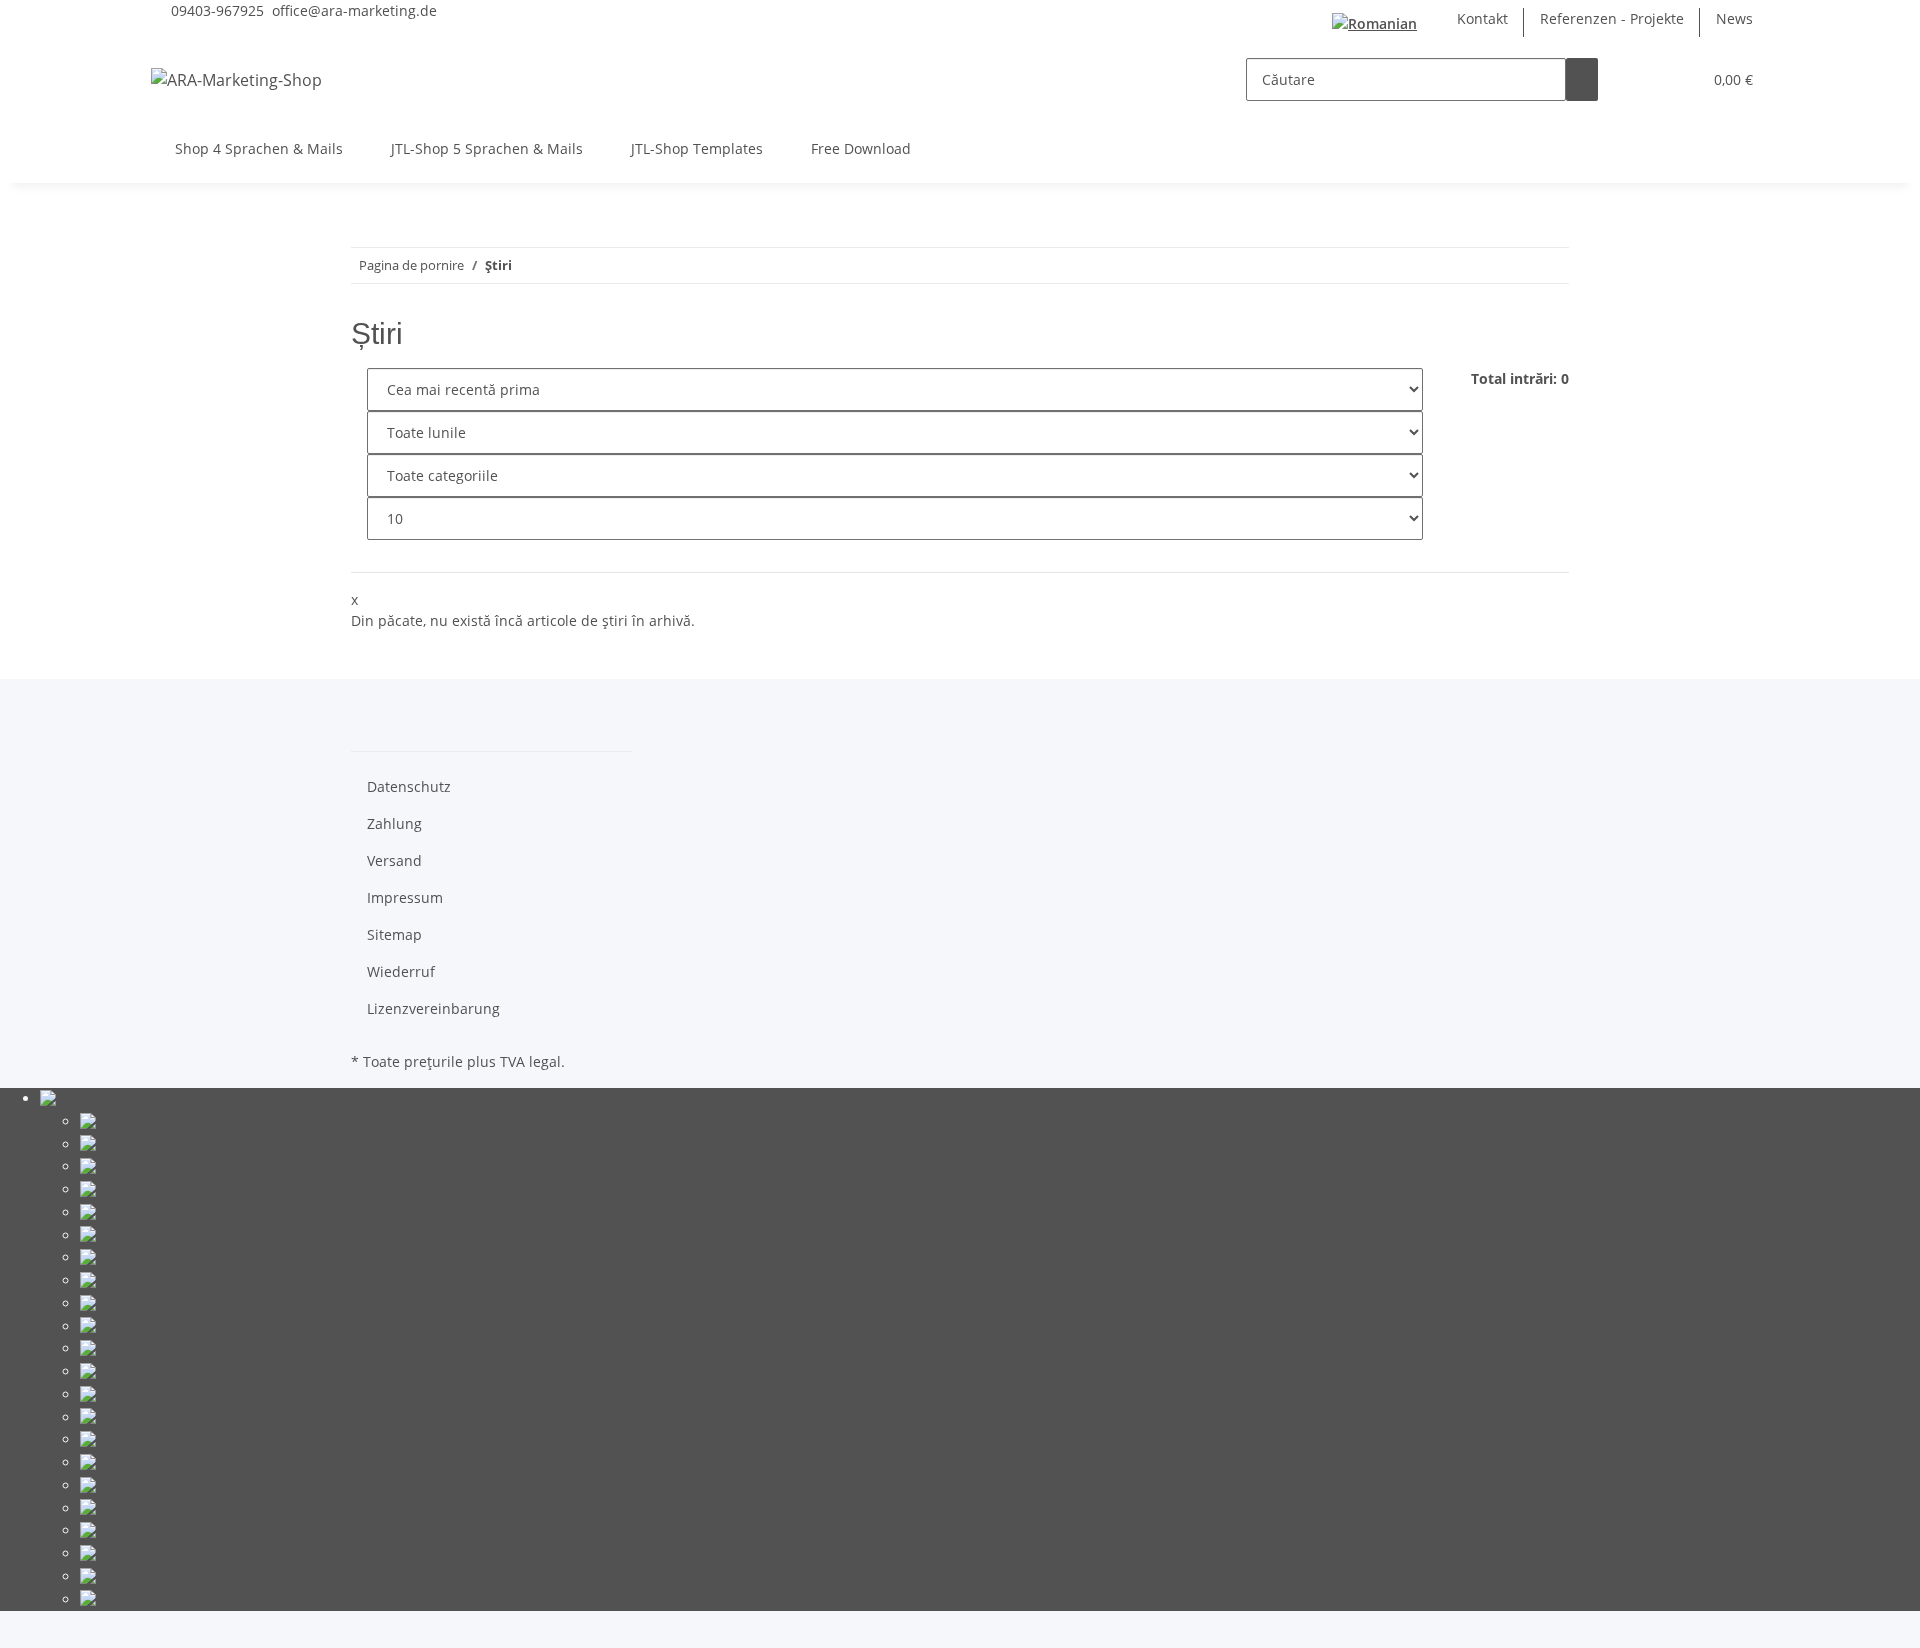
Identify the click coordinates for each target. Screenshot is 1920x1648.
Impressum (405, 897)
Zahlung (394, 823)
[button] (1646, 79)
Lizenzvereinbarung (433, 1008)
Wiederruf (401, 971)
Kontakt (1482, 18)
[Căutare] (1582, 79)
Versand (394, 860)
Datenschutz (409, 786)
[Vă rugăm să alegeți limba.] (1378, 22)
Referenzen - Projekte (1612, 18)
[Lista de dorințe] (1678, 79)
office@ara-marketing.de (354, 10)
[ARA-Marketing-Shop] (236, 79)
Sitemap (394, 934)
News (1734, 18)
